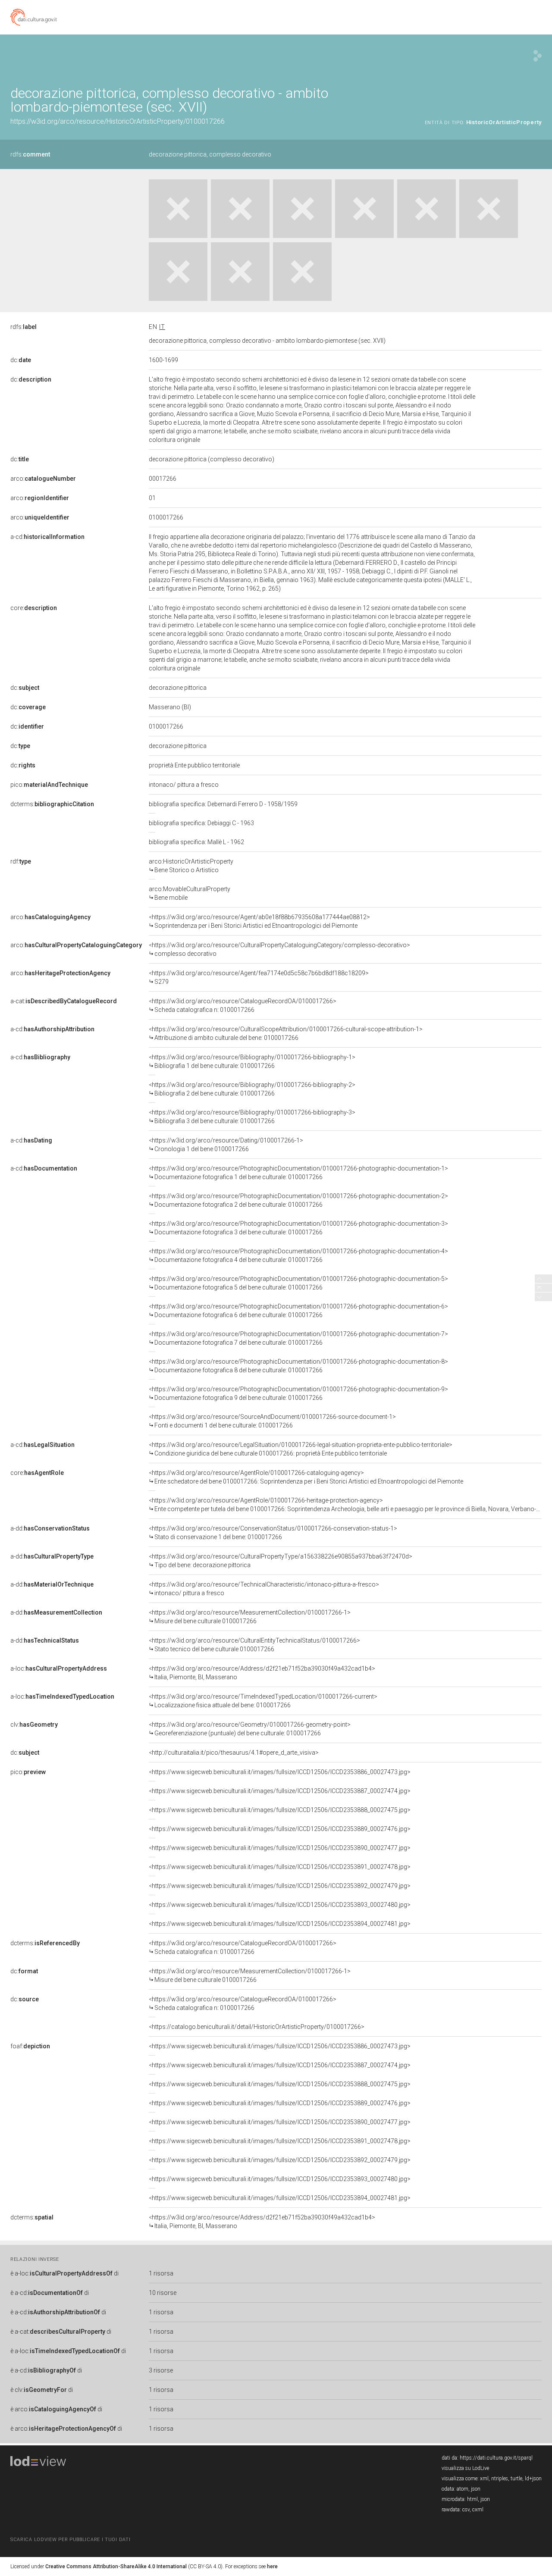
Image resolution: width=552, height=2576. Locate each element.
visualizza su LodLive (465, 2468)
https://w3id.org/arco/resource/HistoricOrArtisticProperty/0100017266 (118, 121)
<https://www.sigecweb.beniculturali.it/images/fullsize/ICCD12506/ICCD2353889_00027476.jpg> (280, 1829)
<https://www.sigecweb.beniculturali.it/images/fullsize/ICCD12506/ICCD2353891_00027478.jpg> (280, 1867)
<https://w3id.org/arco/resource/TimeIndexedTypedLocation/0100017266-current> (263, 1701)
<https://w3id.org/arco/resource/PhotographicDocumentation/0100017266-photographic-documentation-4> (298, 1255)
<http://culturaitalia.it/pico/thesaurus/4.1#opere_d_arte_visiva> (234, 1753)
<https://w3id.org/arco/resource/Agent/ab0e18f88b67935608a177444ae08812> (259, 921)
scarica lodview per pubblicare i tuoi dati (70, 2540)
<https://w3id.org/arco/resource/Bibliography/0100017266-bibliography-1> (252, 1061)
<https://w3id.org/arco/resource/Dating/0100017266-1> (226, 1145)
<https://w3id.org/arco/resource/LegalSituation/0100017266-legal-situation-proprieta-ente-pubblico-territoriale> (301, 1449)
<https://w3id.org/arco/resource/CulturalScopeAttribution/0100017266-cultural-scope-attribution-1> (286, 1033)
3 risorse (161, 2370)
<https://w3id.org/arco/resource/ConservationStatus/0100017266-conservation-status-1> (273, 1533)
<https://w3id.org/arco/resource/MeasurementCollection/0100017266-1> (250, 1617)
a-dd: (50, 1528)
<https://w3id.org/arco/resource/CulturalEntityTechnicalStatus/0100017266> (254, 1645)
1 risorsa (161, 2273)
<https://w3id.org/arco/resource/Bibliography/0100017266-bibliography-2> (252, 1089)
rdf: (21, 861)
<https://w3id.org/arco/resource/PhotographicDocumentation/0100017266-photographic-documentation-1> (298, 1173)
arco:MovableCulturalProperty (190, 893)
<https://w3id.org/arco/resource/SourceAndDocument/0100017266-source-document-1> (272, 1421)
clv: (34, 1725)
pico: (49, 785)
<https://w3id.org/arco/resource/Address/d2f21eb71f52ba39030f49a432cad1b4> (262, 1673)
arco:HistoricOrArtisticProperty (191, 866)
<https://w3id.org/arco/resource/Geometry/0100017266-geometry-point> (250, 1729)
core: (34, 608)
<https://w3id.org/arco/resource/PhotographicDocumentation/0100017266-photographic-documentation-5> (298, 1283)
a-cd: (47, 537)
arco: (43, 479)
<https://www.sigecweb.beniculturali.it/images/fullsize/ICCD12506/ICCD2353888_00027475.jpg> (280, 1810)
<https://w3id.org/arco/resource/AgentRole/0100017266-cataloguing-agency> (306, 1477)
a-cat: (64, 1001)
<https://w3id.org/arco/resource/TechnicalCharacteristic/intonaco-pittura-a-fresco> (264, 1589)
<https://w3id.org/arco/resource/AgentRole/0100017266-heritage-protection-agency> (345, 1505)
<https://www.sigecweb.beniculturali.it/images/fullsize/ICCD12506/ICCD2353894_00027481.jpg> (280, 1924)
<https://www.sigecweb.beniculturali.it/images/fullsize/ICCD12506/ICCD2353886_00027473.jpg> (280, 1772)
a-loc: (59, 1668)
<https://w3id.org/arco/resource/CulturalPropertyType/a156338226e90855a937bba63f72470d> (281, 1561)
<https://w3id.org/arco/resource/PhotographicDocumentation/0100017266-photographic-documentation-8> (298, 1366)
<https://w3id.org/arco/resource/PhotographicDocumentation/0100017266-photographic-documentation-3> (298, 1228)
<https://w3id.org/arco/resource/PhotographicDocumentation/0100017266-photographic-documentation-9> (298, 1393)
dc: (21, 360)
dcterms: (52, 804)
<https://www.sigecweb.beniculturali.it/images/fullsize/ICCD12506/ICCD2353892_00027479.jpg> (280, 1886)
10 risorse (163, 2293)
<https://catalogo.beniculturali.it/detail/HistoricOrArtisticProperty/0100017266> (257, 2027)
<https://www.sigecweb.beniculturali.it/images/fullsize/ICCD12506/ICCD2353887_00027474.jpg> (280, 1791)
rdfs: (30, 154)
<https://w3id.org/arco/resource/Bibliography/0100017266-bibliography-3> (252, 1117)
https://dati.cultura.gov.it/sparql (496, 2458)
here (272, 2567)
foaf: (30, 2046)
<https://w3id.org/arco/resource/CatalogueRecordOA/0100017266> (243, 1005)
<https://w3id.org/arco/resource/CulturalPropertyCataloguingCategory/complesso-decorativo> (279, 949)
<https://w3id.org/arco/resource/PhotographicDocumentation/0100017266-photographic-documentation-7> (298, 1338)
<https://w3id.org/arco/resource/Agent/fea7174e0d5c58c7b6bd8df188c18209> (259, 977)
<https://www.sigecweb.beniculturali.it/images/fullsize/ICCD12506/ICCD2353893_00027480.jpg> (280, 1905)
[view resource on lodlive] (538, 56)
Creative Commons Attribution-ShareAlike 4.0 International (116, 2567)
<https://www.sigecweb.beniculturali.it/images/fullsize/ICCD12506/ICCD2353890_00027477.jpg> (280, 1848)
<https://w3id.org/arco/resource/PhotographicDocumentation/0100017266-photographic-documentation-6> (298, 1311)
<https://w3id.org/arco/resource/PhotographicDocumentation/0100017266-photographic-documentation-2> (298, 1200)
